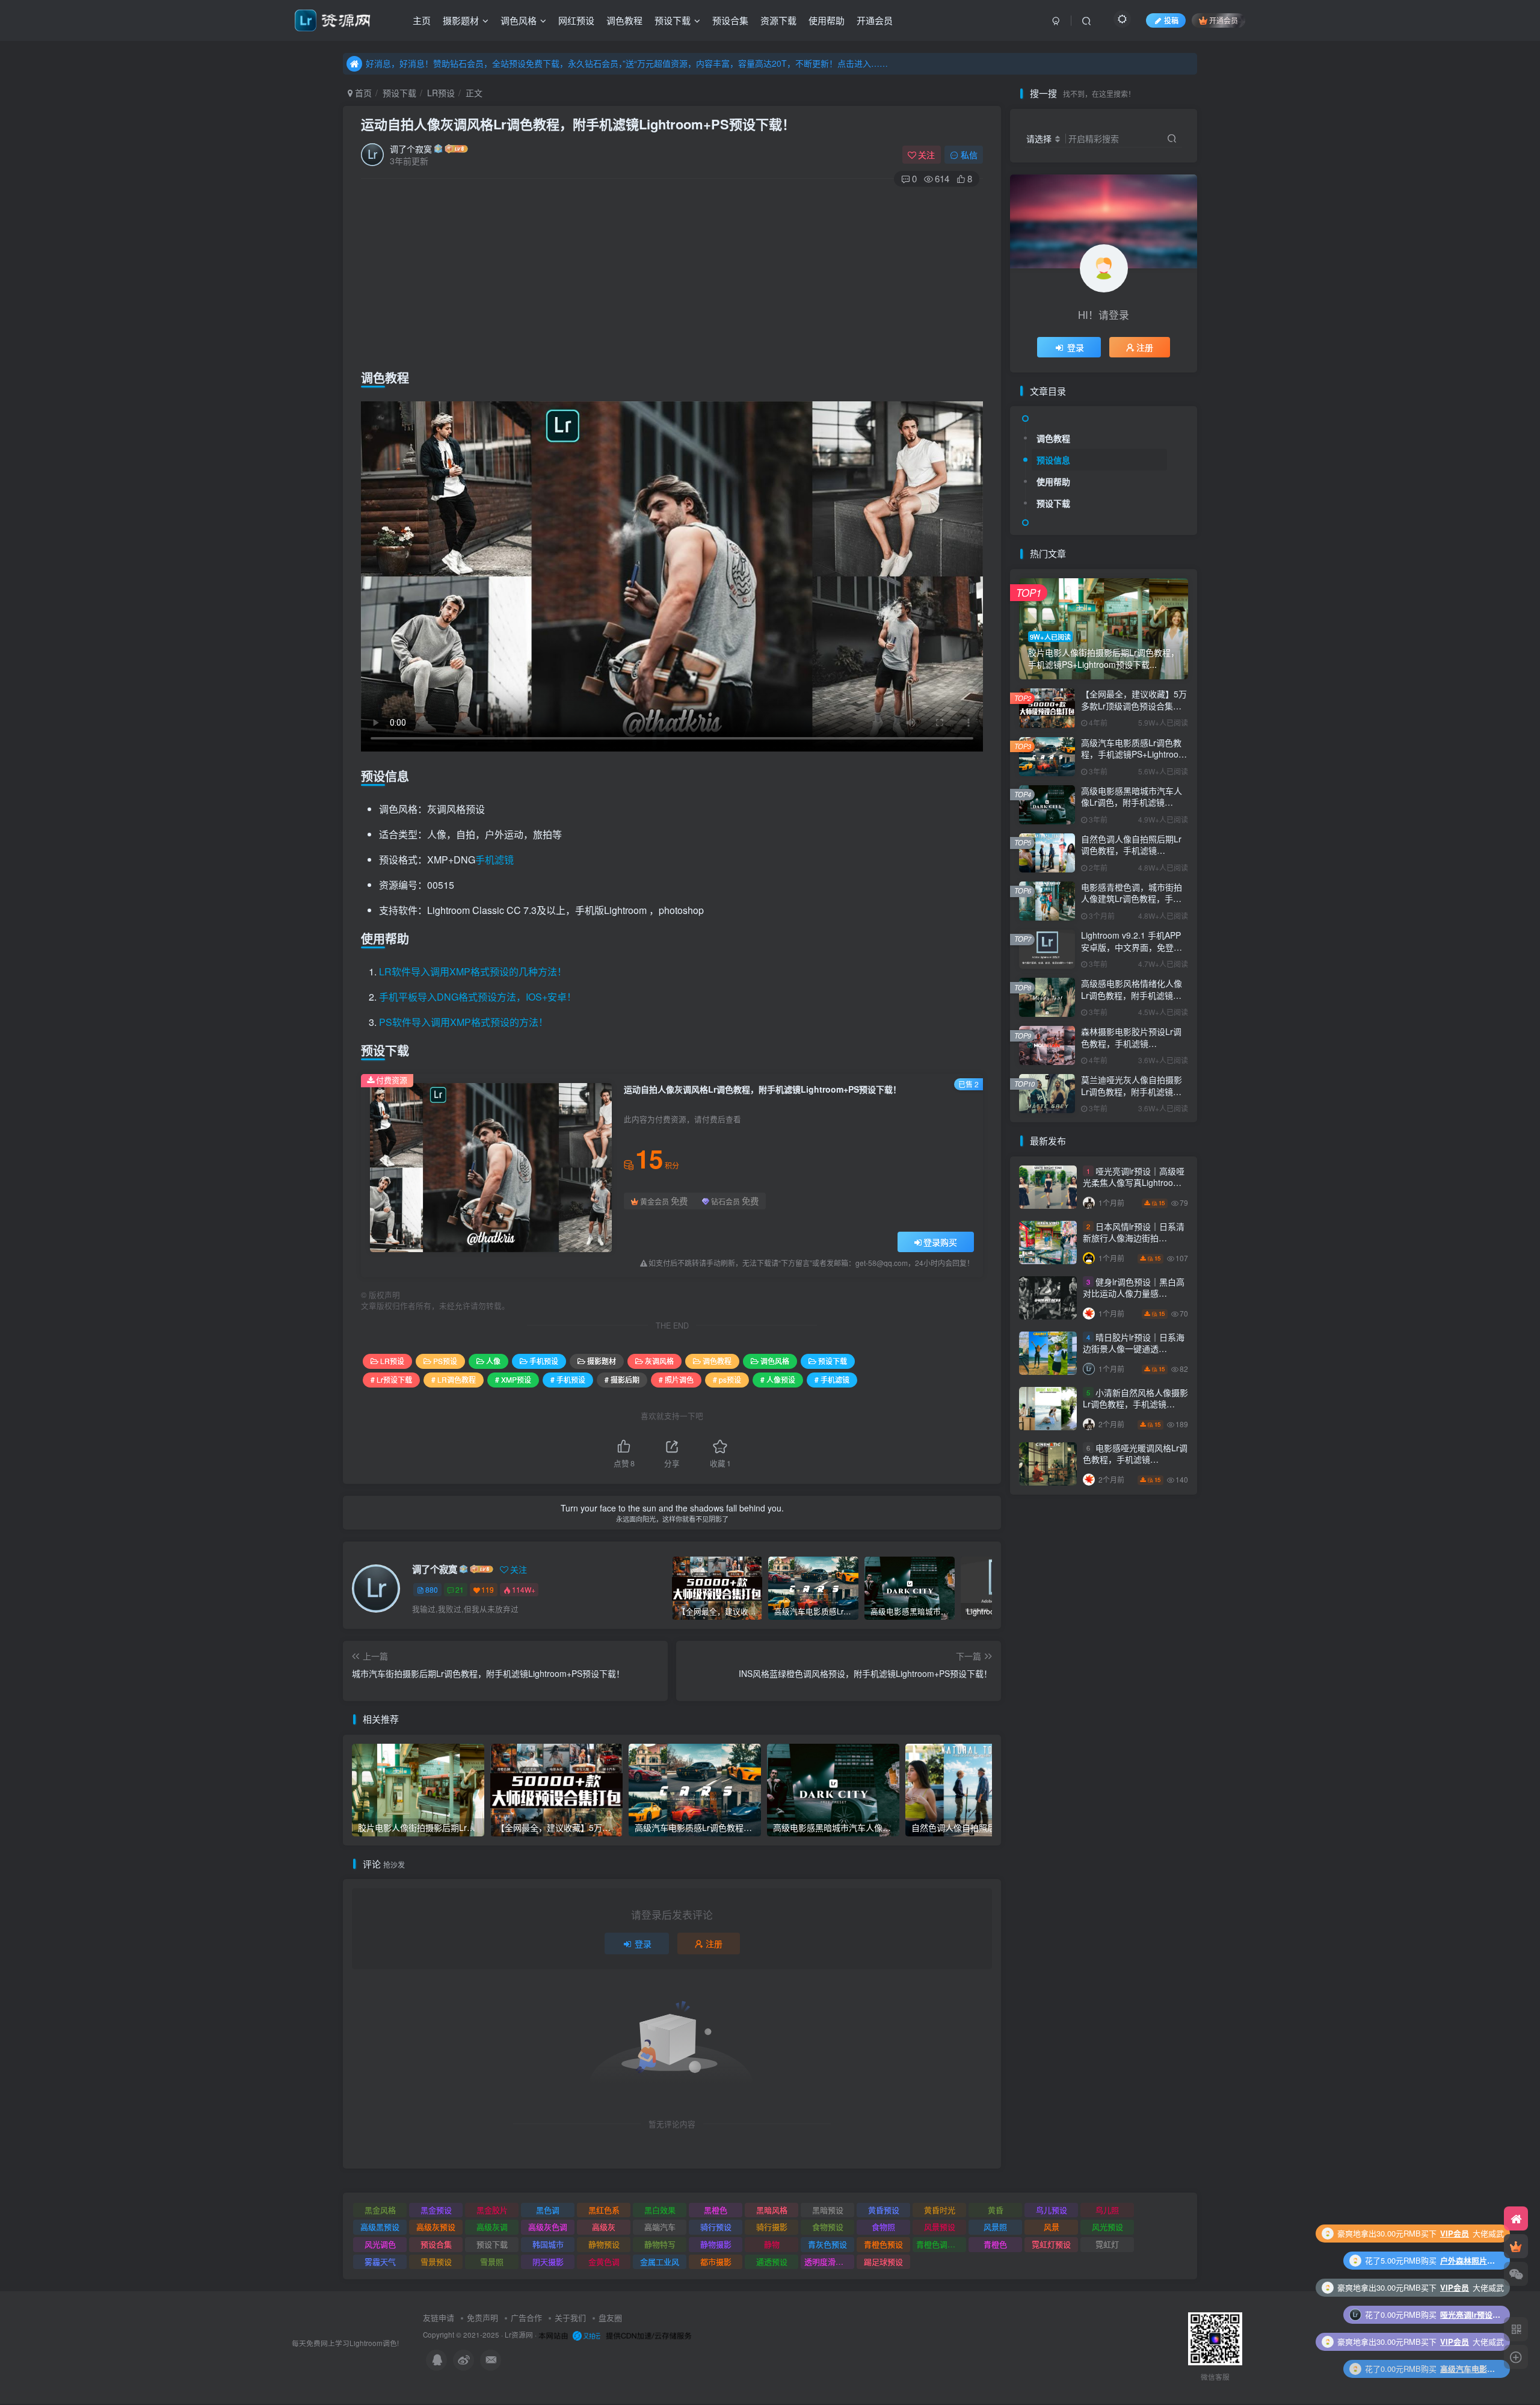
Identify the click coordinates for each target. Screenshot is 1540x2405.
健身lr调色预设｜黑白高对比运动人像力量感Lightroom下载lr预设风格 (1134, 1293)
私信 (969, 155)
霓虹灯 (1107, 2244)
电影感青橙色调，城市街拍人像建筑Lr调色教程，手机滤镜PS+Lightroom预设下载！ (1132, 905)
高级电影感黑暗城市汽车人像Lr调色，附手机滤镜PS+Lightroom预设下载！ (1132, 802)
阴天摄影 (548, 2261)
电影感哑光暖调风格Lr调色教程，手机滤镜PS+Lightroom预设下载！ (1135, 1459)
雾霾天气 (380, 2261)
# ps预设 (727, 1379)
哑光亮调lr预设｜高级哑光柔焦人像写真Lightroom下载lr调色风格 (1134, 1183)
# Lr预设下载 (391, 1379)
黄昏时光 (940, 2210)
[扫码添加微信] (1516, 2274)
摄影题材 (461, 20)
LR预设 (441, 93)
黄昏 (996, 2210)
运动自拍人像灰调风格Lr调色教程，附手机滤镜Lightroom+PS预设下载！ (578, 124)
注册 (714, 1943)
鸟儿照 (1107, 2210)
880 (432, 1589)
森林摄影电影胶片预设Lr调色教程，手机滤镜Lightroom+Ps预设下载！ (1131, 1043)
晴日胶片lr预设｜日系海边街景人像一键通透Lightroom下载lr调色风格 (1134, 1349)
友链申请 (439, 2317)
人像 (493, 1361)
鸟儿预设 (1052, 2210)
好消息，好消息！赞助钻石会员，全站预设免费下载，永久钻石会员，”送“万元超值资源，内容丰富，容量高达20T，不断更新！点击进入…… (627, 63)
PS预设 (445, 1361)
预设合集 (730, 20)
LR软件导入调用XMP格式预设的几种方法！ (473, 971)
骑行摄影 (772, 2227)
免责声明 (482, 2317)
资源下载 (778, 20)
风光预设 (1107, 2227)
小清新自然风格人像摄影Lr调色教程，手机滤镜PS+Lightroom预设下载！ (1135, 1404)
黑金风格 (380, 2210)
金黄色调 (604, 2261)
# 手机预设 (568, 1379)
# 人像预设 (778, 1379)
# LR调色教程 (454, 1379)
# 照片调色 (676, 1379)
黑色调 (548, 2210)
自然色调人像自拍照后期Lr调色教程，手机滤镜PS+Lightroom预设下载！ (1131, 851)
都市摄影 (716, 2261)
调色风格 (519, 20)
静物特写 (660, 2244)
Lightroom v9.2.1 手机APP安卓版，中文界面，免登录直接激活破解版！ (1132, 947)
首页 (362, 93)
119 (488, 1589)
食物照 (883, 2227)
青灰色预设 (827, 2244)
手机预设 (544, 1361)
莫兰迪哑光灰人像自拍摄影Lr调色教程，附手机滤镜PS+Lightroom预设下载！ (1132, 1091)
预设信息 (1053, 460)
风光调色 (380, 2244)
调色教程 (624, 20)
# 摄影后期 (622, 1379)
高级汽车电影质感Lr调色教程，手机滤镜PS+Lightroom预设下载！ (1133, 754)
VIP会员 (1455, 2233)
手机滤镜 (494, 860)
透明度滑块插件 (829, 2261)
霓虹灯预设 (1051, 2244)
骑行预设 (716, 2227)
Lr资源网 (519, 2335)
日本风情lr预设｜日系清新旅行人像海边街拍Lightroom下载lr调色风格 (1134, 1238)
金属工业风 (660, 2261)
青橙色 (995, 2244)
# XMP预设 (513, 1379)
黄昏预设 (884, 2210)
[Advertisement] (672, 275)
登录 (643, 1943)
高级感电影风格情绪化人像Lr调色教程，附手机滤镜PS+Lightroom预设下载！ (1132, 995)
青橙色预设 (883, 2244)
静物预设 (604, 2244)
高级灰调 (492, 2227)
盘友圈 (610, 2317)
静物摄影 (716, 2244)
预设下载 (673, 20)
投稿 (1171, 20)
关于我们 (570, 2317)
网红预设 (576, 20)
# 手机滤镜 (832, 1379)
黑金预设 (436, 2210)
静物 (772, 2244)
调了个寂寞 (411, 149)
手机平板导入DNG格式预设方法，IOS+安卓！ (478, 997)
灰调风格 (659, 1361)
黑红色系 (604, 2210)
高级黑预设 (380, 2227)
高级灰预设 (436, 2227)
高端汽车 (660, 2227)
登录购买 (940, 1242)
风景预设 (940, 2227)
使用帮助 (827, 20)
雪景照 (492, 2261)
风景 (1052, 2227)
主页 (422, 20)
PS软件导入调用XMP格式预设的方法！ (464, 1022)
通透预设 (772, 2261)
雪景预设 (436, 2261)
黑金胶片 (492, 2210)
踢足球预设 (883, 2261)
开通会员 (875, 20)
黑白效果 (660, 2210)
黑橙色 (716, 2210)
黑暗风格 (772, 2210)
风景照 (995, 2227)
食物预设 (828, 2227)
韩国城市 (548, 2244)
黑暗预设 (828, 2210)
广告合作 (526, 2317)
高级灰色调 (548, 2227)
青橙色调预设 (940, 2244)
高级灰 (604, 2227)
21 (460, 1589)
